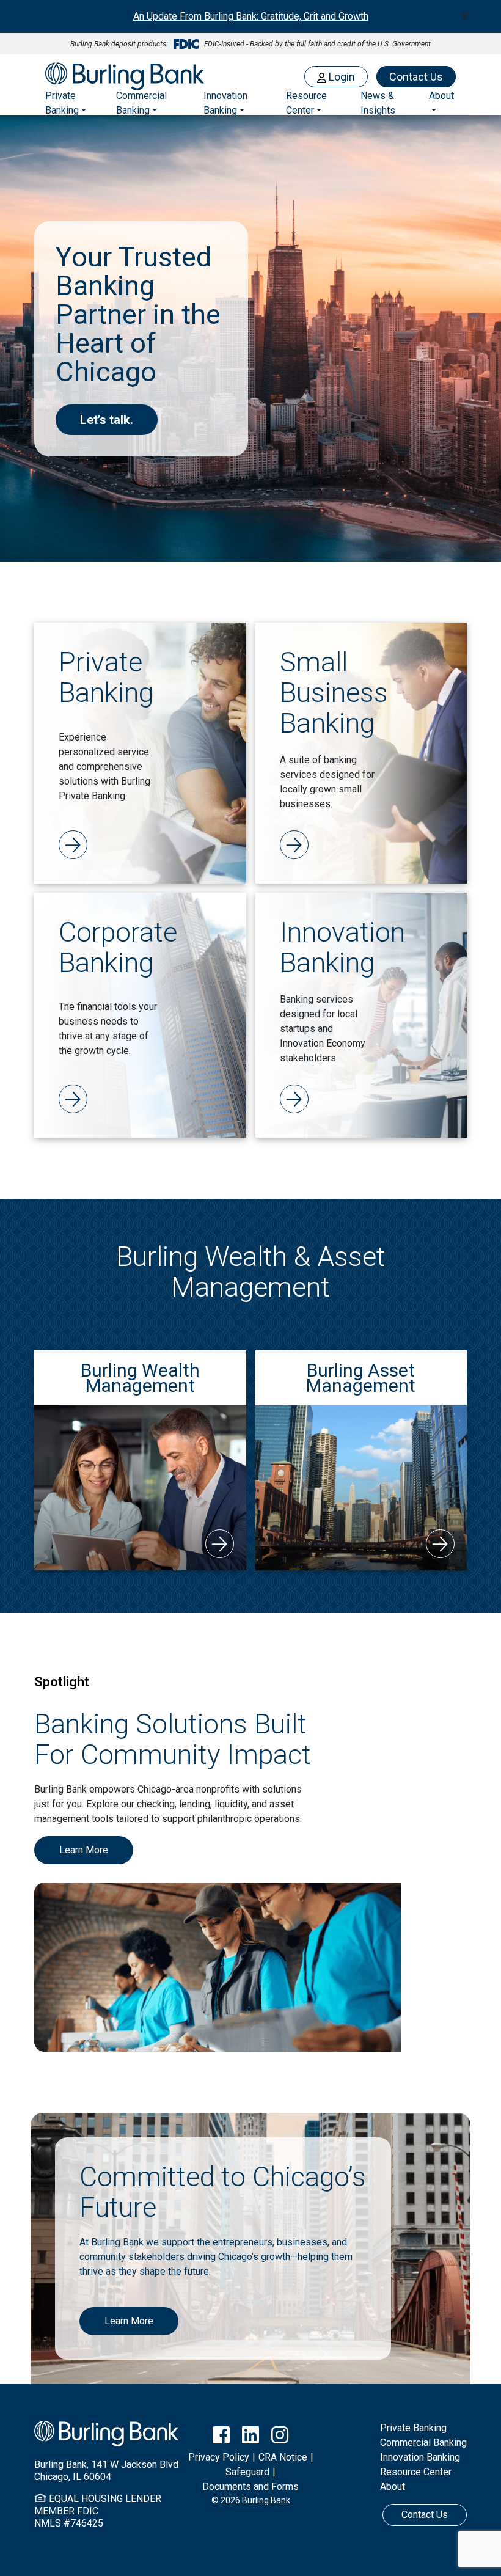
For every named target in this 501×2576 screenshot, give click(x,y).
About (393, 2486)
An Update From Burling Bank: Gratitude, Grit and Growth (251, 16)
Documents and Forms (250, 2486)
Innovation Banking (225, 103)
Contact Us (416, 77)
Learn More (84, 1850)
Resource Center (416, 2472)
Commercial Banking (141, 103)
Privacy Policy (219, 2457)
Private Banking (62, 103)
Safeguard (247, 2472)
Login (341, 77)
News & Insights (378, 103)
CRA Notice (283, 2457)
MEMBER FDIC (66, 2511)
